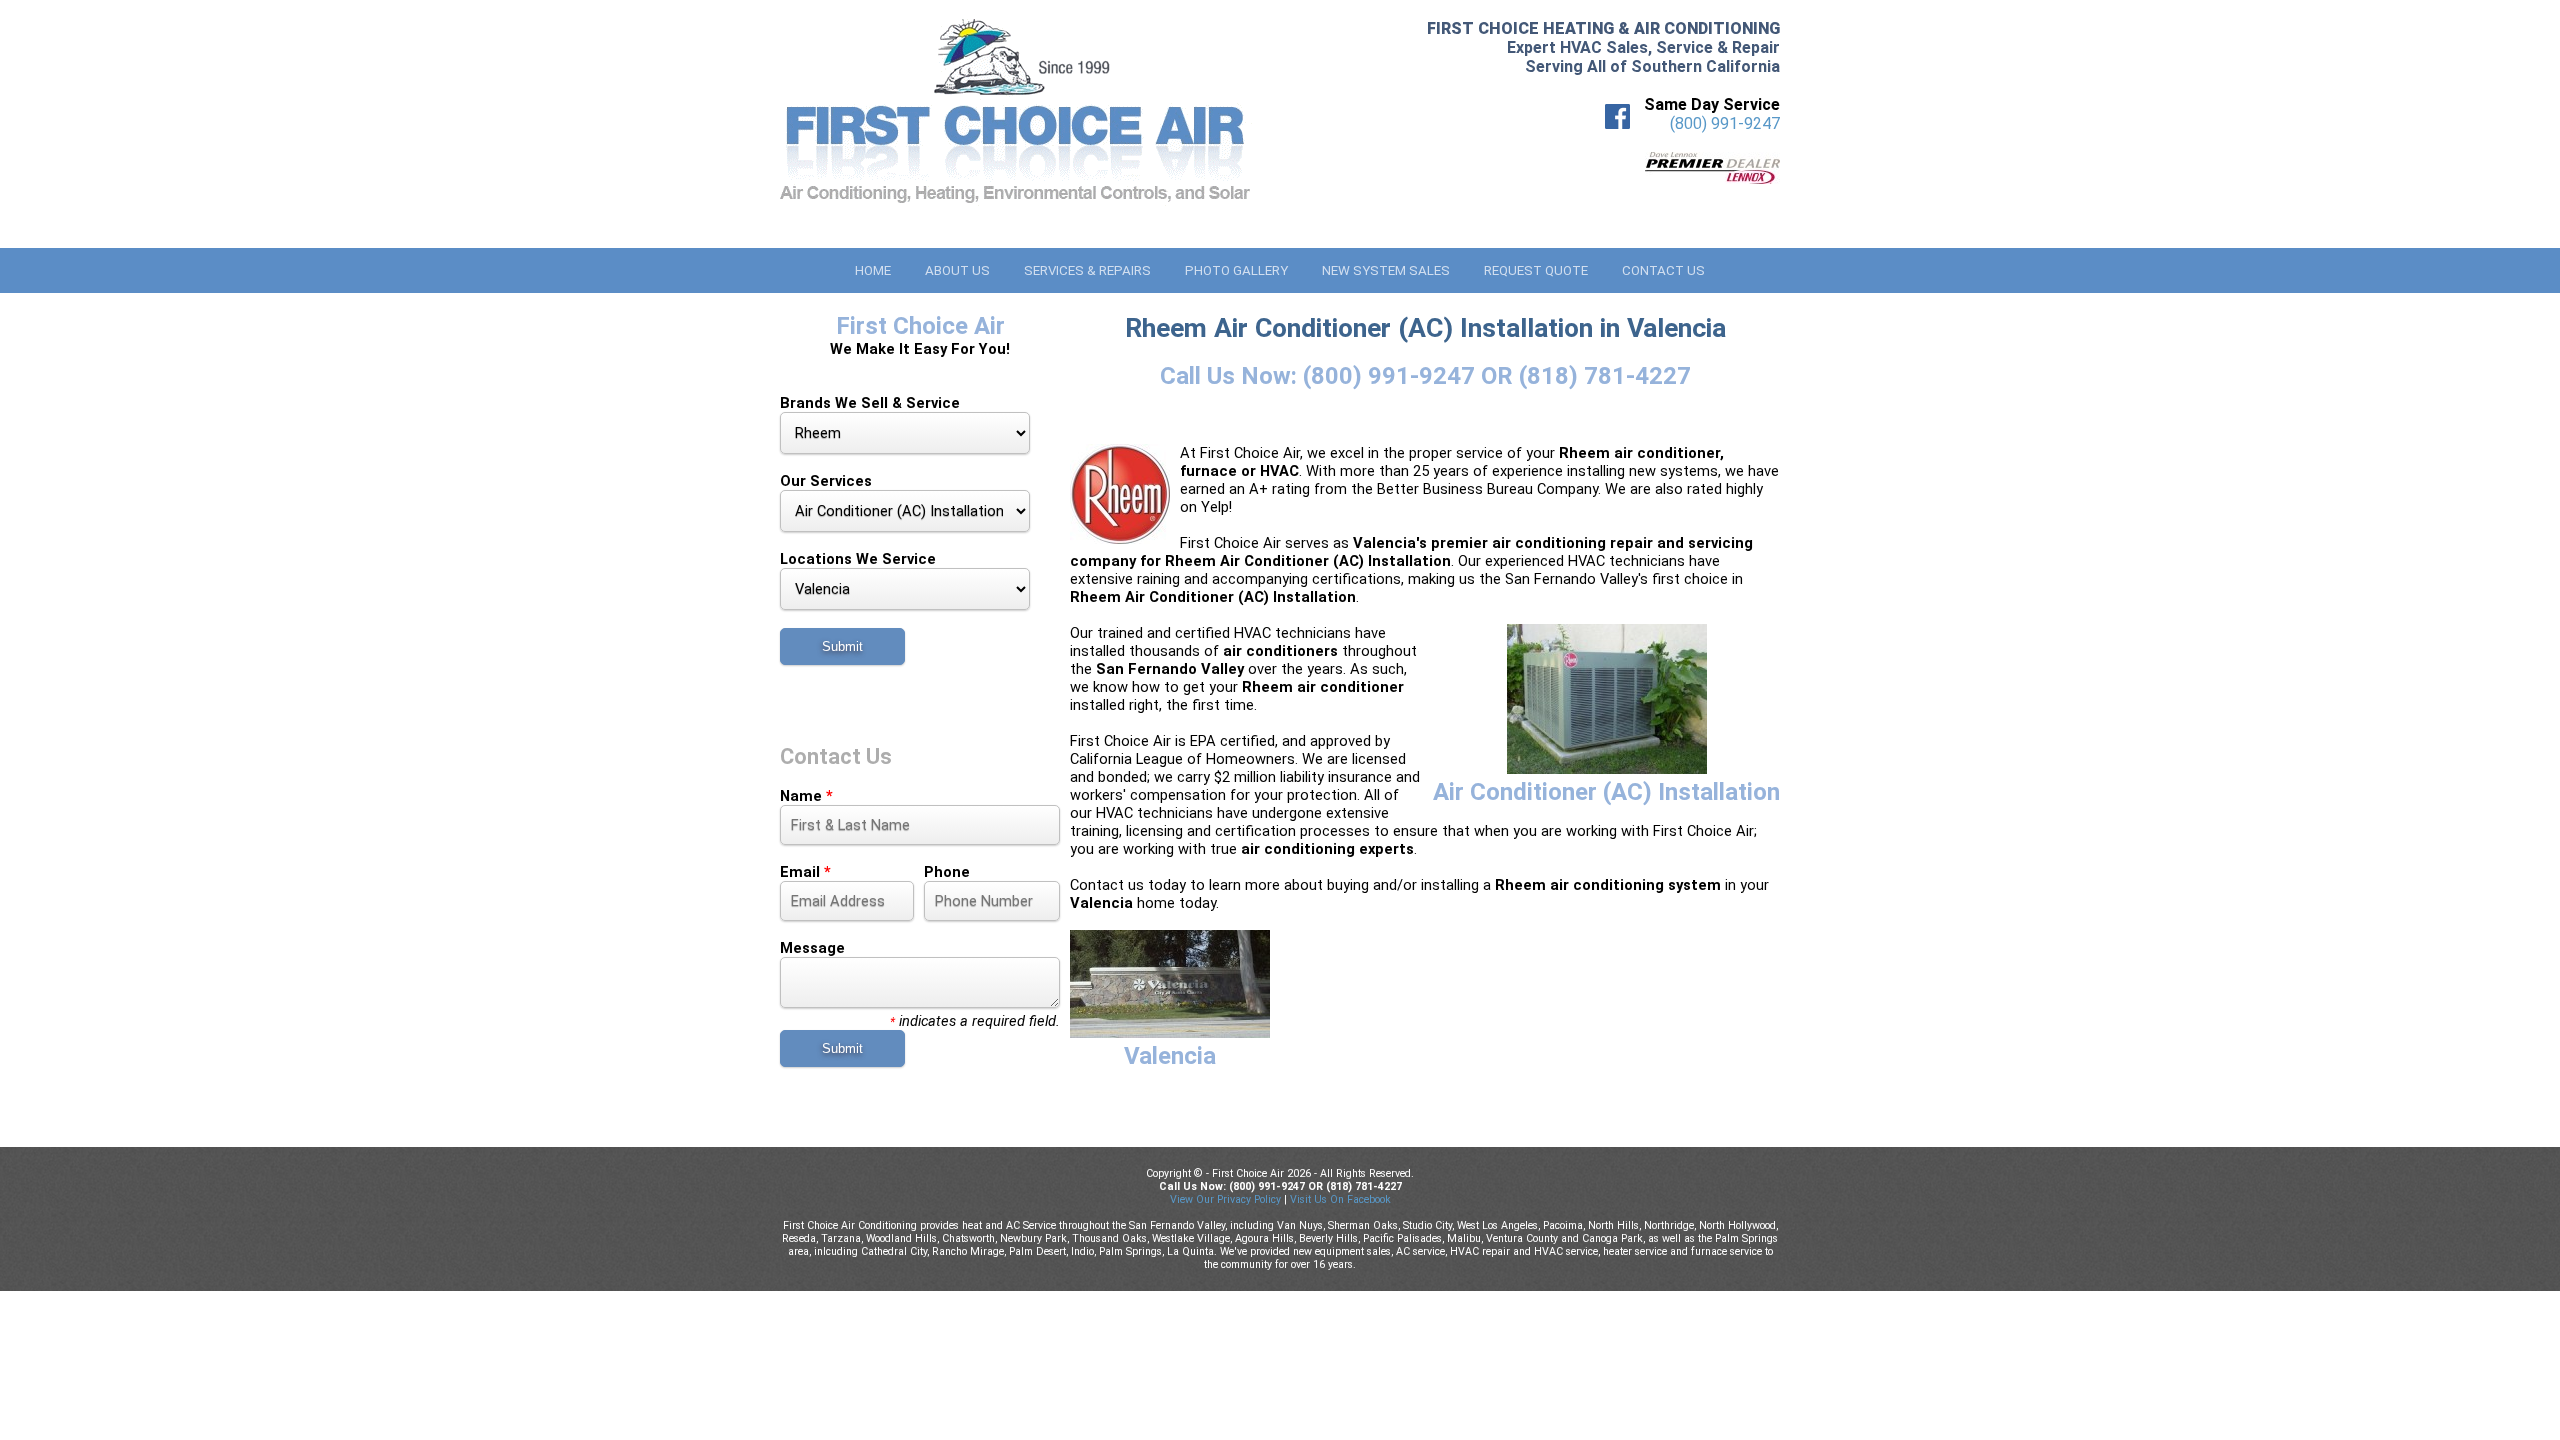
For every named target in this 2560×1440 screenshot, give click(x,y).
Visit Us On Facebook (1340, 1199)
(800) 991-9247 (1725, 123)
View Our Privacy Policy (1225, 1199)
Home (873, 270)
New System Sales (1386, 270)
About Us (957, 270)
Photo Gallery (1236, 270)
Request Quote (1536, 270)
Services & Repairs (1087, 270)
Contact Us (1663, 270)
